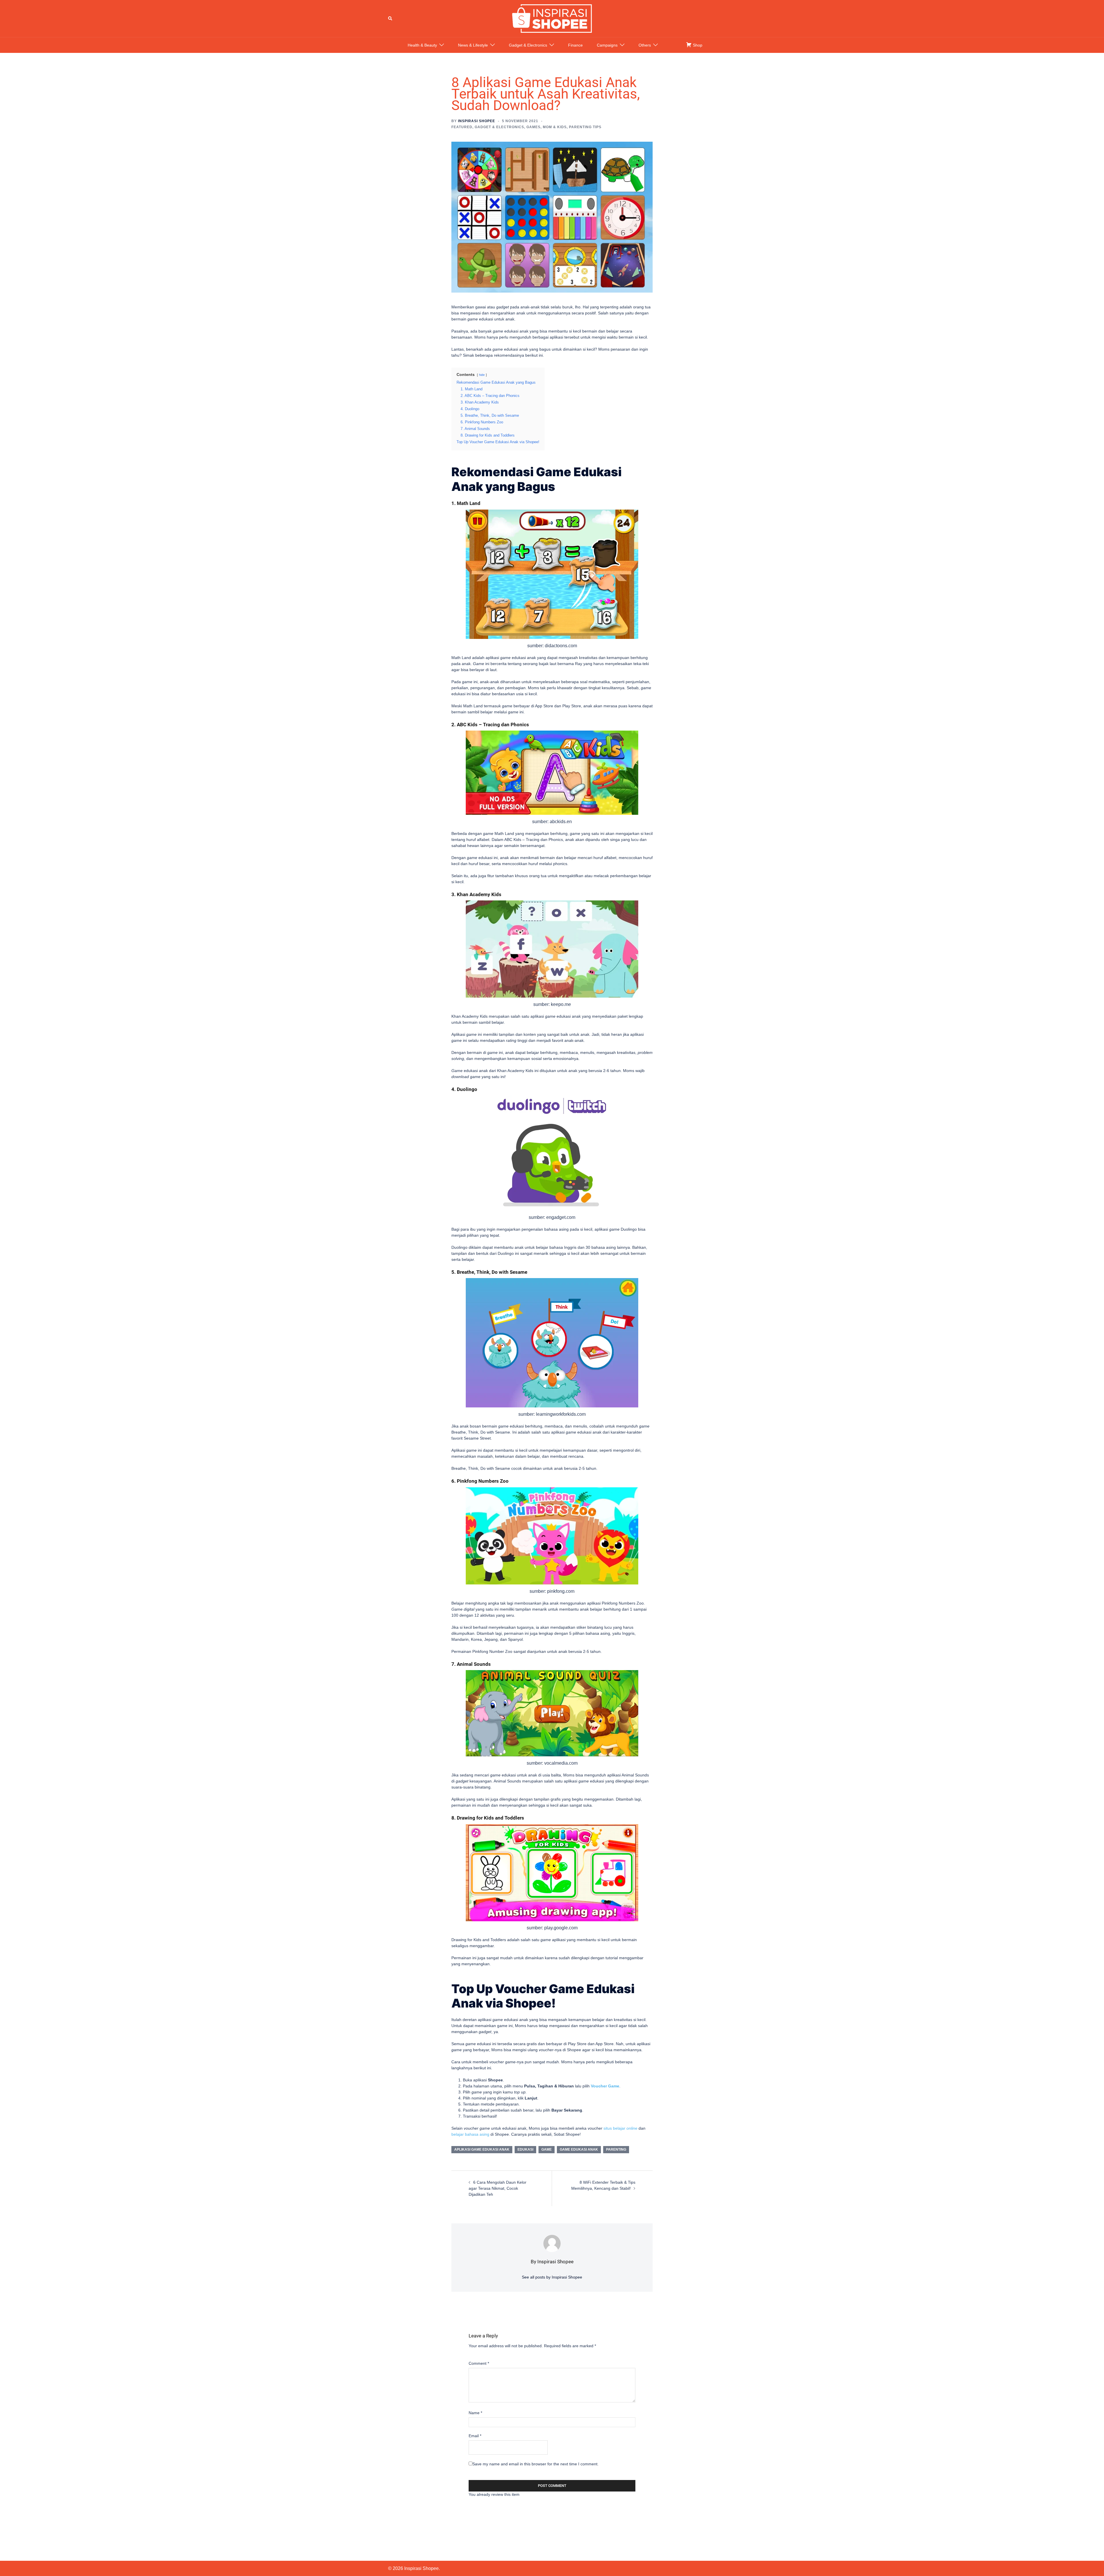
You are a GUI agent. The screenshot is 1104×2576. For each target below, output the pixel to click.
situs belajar (620, 2128)
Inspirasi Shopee (477, 121)
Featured (462, 127)
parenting (616, 2149)
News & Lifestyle (473, 45)
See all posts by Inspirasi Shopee (552, 2277)
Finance (575, 45)
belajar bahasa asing (470, 2134)
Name (475, 2413)
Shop (697, 45)
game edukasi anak (579, 2149)
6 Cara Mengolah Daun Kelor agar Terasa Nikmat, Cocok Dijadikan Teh (498, 2188)
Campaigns (607, 45)
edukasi (525, 2149)
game (547, 2149)
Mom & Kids (555, 127)
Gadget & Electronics (528, 45)
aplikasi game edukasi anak (482, 2149)
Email (475, 2436)
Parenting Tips (585, 127)
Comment (479, 2363)
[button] (390, 18)
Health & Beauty (422, 45)
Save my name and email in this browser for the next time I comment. (535, 2464)
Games (533, 127)
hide (482, 375)
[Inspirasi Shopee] (552, 18)
